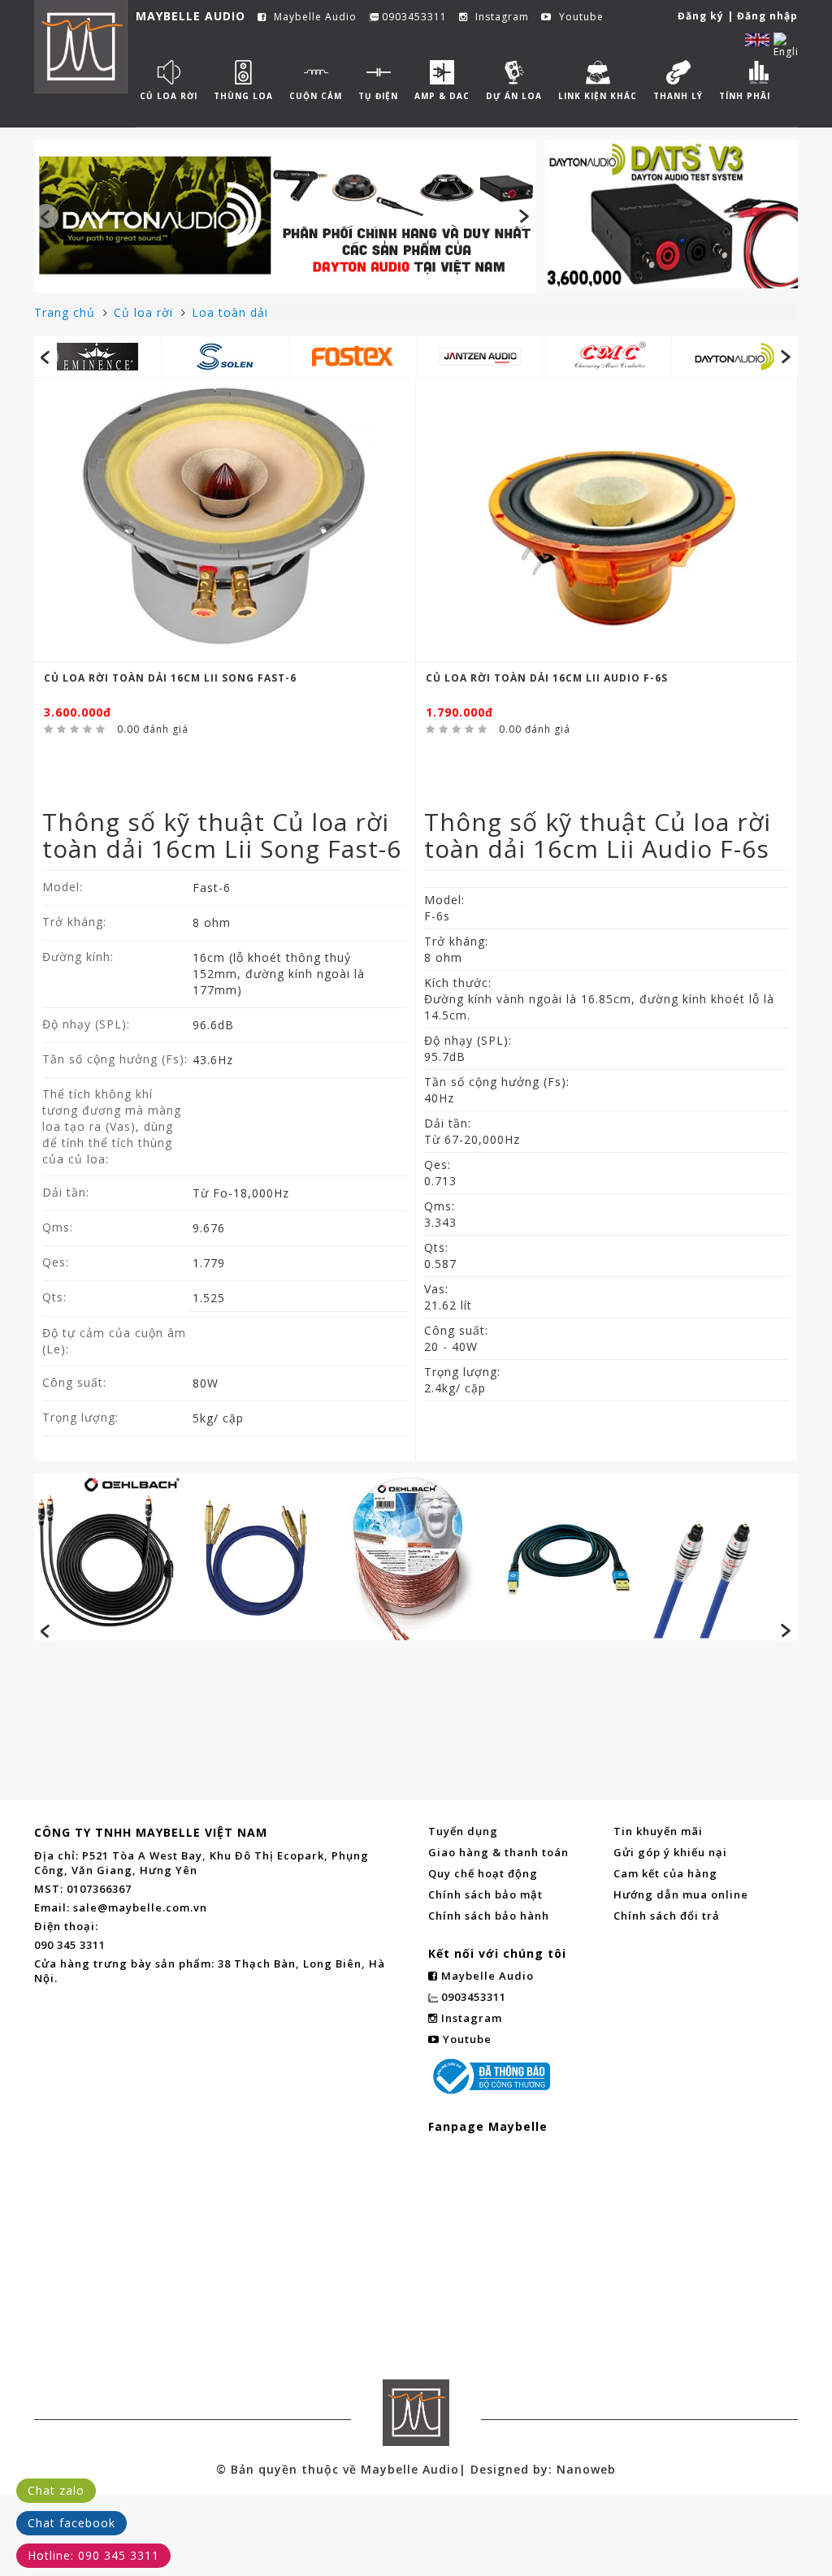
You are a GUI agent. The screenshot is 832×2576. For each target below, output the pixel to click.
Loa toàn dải (230, 312)
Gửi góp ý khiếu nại (670, 1852)
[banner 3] (416, 1556)
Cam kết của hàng (665, 1873)
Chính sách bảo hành (489, 1916)
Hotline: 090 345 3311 (93, 2555)
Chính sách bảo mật (485, 1894)
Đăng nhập (767, 16)
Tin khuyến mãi (658, 1831)
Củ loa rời (145, 312)
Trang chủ (67, 312)
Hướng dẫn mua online (681, 1894)
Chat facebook (71, 2523)
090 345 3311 (70, 1945)
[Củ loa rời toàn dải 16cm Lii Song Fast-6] (225, 520)
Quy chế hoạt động (483, 1873)
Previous (46, 216)
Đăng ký (701, 16)
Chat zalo (56, 2490)
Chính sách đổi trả (667, 1916)
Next (524, 216)
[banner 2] (671, 214)
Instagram (500, 17)
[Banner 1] (285, 214)
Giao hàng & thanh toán (498, 1852)
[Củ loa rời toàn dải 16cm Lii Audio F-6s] (607, 520)
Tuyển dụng (463, 1831)
